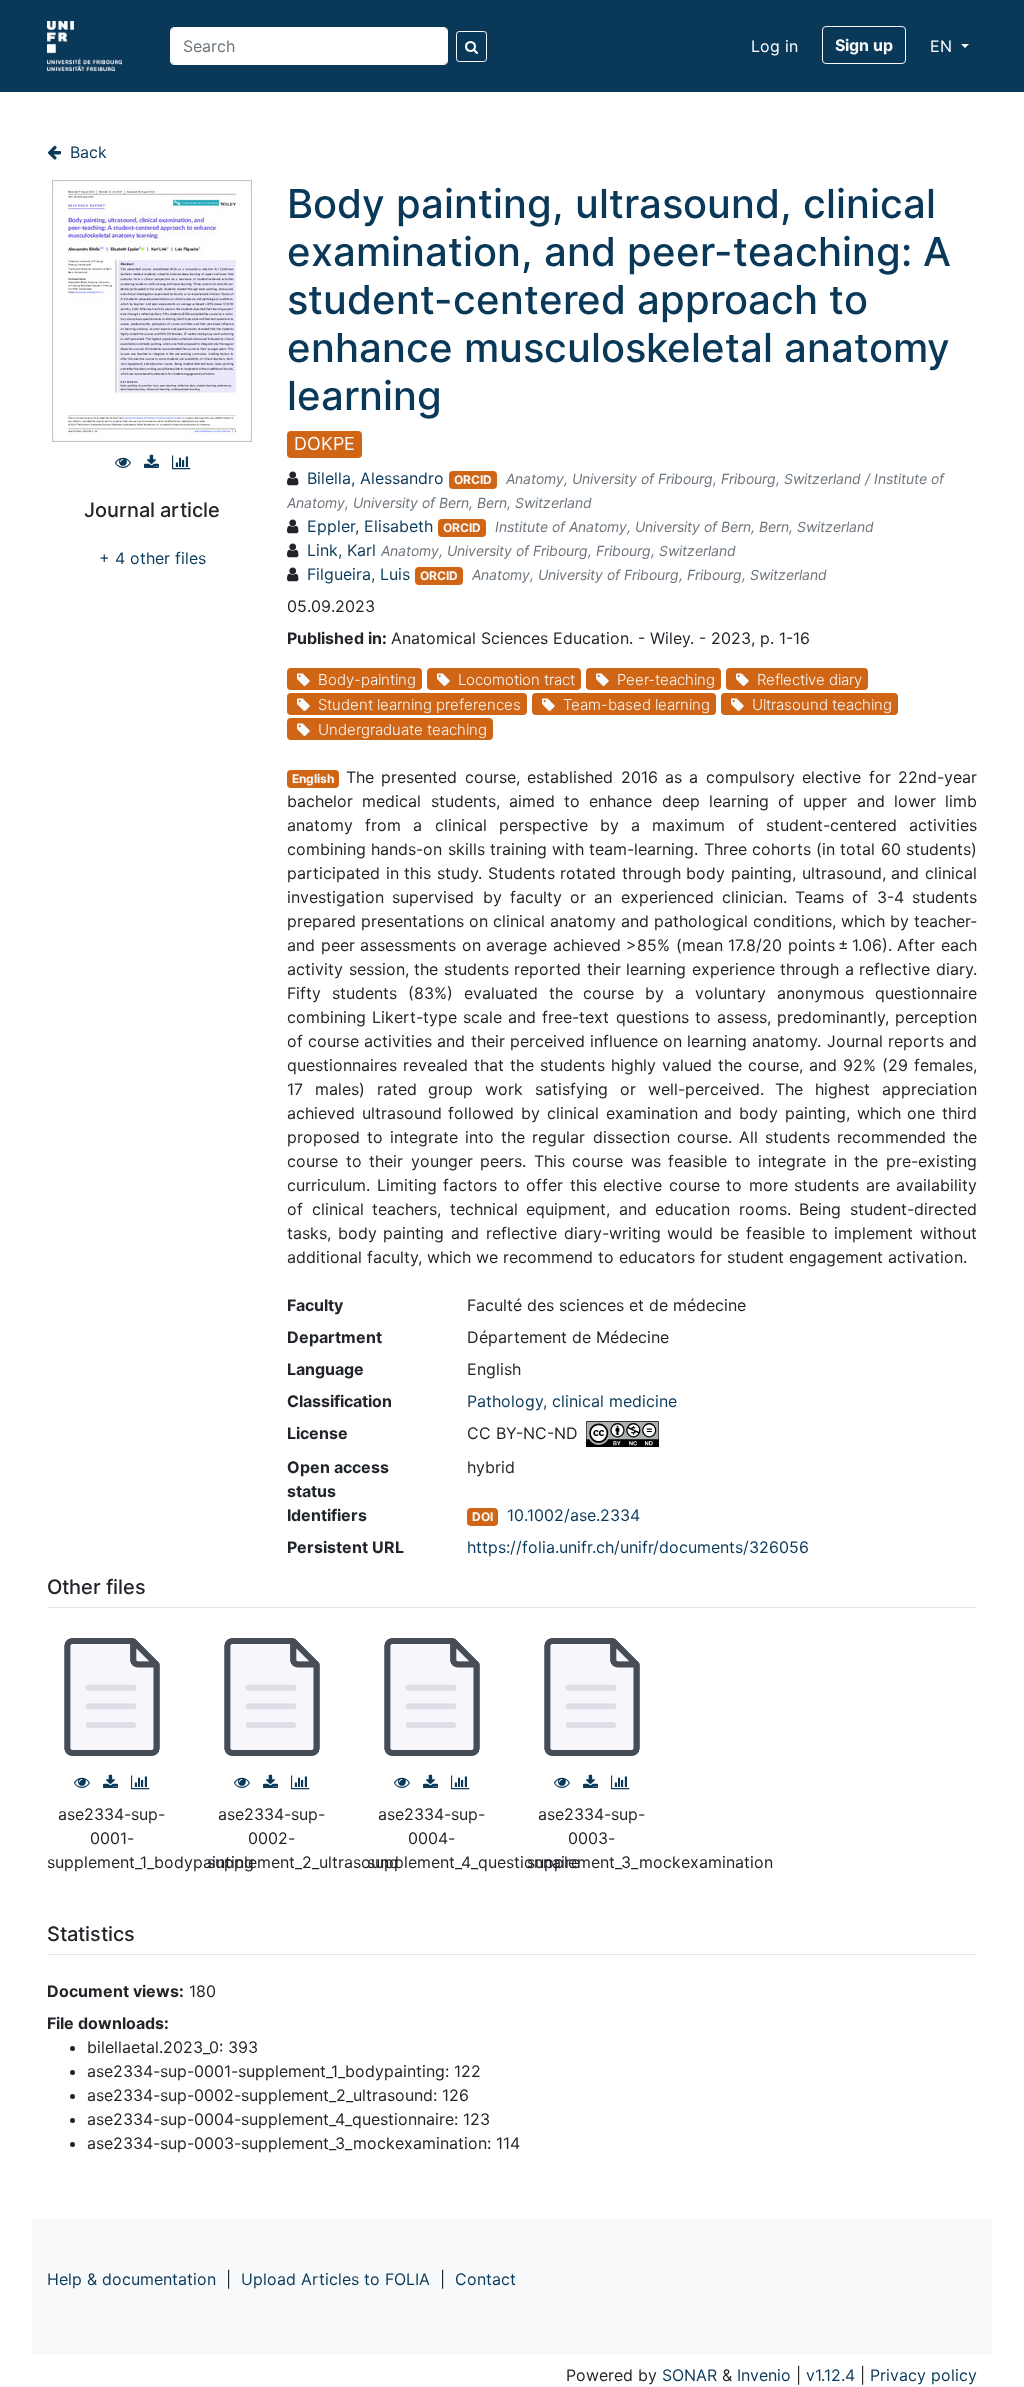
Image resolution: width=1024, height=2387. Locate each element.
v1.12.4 (830, 2375)
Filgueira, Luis (358, 574)
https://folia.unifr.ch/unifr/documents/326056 (638, 1547)
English (313, 778)
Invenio (764, 2375)
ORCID (473, 479)
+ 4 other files (152, 558)
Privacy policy (923, 2375)
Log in (774, 46)
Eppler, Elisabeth (370, 526)
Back (86, 152)
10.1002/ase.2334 (573, 1515)
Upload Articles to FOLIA (335, 2279)
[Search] (471, 46)
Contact (485, 2279)
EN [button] (943, 46)
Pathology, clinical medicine (572, 1401)
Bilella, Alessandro (375, 478)
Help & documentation (131, 2279)
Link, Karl (341, 550)
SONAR (689, 2375)
